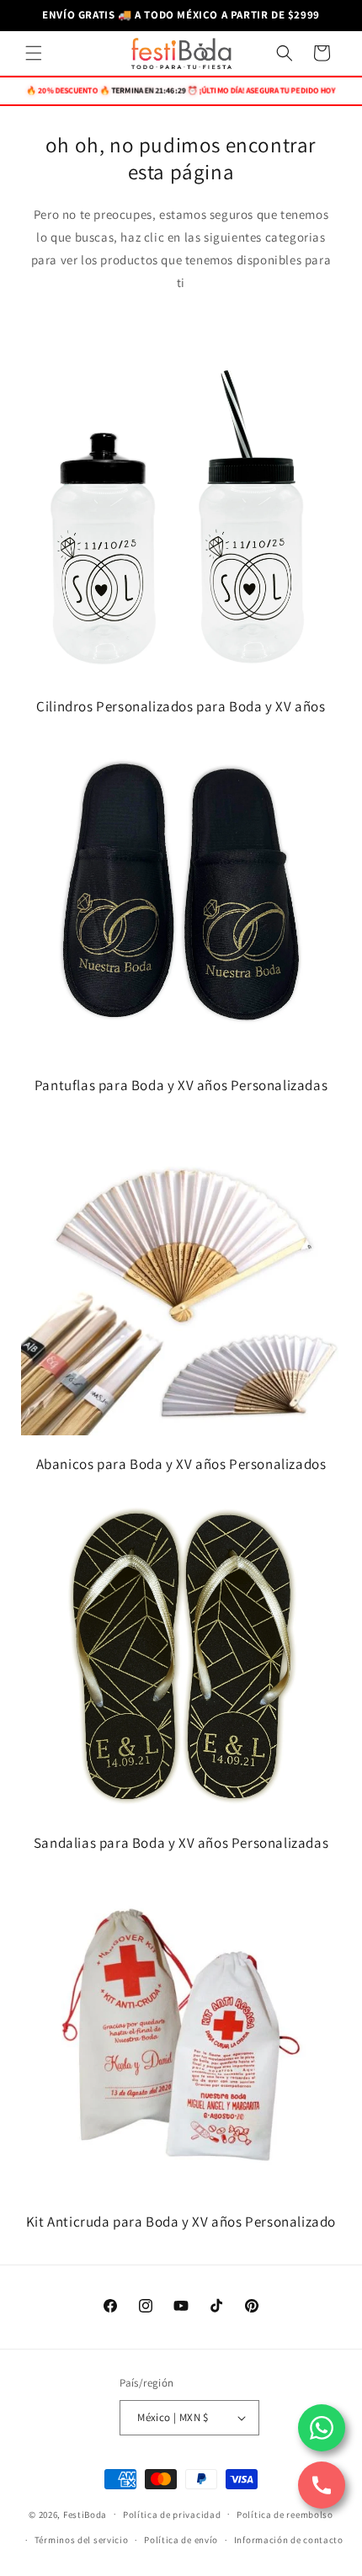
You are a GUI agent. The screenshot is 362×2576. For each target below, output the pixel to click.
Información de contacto (289, 2540)
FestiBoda (85, 2514)
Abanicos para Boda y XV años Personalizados (181, 1464)
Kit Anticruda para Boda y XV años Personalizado (181, 2222)
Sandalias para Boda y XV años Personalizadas (181, 1843)
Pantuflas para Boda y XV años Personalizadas (181, 1085)
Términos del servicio (82, 2540)
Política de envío (181, 2540)
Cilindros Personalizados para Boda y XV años (181, 706)
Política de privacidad (172, 2515)
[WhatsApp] (322, 2428)
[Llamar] (322, 2485)
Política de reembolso (285, 2515)
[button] (34, 53)
